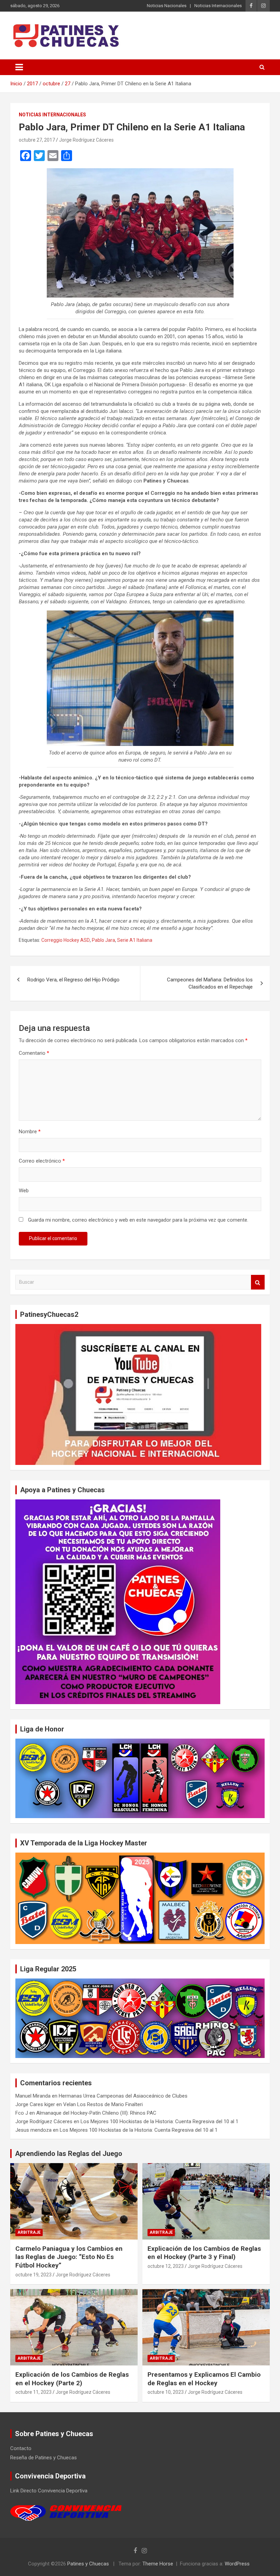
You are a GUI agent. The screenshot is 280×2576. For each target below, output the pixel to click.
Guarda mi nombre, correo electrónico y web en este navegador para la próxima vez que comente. (138, 1220)
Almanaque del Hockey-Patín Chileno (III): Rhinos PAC (96, 2113)
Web (24, 1191)
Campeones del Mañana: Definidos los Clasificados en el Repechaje (210, 983)
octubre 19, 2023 (33, 2275)
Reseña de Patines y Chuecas (44, 2458)
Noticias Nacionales (167, 6)
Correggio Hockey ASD (66, 940)
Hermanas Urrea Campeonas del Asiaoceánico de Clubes (123, 2096)
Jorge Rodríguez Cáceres (86, 140)
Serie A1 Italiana (135, 940)
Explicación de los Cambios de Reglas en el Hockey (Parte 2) (72, 2379)
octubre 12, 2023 (166, 2266)
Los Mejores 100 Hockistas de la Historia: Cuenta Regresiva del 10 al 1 (159, 2121)
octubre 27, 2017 (37, 140)
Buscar (258, 1282)
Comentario (34, 1053)
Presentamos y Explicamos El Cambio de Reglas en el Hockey (204, 2379)
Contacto (21, 2448)
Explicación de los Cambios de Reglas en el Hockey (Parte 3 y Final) (204, 2253)
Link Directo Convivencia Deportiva (49, 2491)
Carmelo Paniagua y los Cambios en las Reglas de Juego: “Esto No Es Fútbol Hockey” (69, 2257)
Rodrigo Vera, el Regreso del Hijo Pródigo (73, 980)
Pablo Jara (103, 940)
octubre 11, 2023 (33, 2392)
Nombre (30, 1132)
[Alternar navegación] (19, 67)
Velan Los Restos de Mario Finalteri (103, 2104)
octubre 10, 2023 (166, 2392)
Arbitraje (29, 2232)
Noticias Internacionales (218, 6)
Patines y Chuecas (88, 2564)
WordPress (237, 2564)
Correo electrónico (42, 1161)
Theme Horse (158, 2564)
